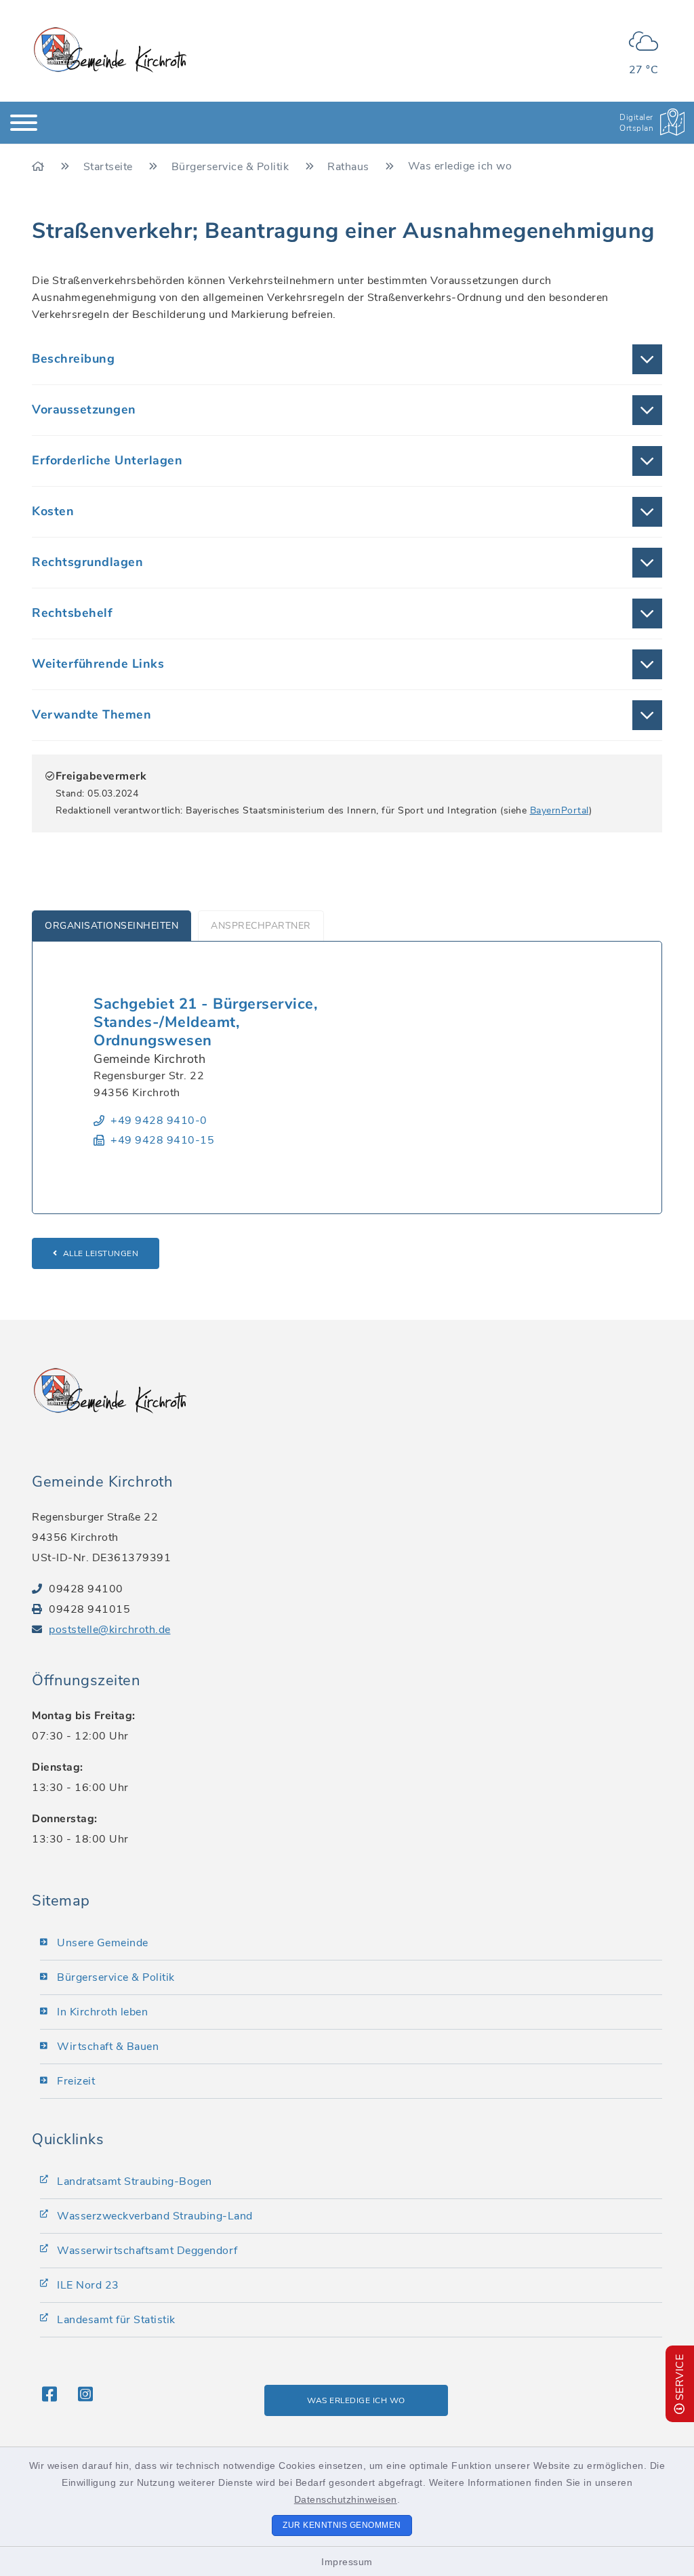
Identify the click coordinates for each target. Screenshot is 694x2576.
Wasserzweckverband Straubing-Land (155, 2216)
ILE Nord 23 (88, 2285)
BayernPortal (559, 810)
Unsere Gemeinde (103, 1943)
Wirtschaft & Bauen (108, 2047)
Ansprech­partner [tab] (261, 926)
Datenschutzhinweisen (346, 2499)
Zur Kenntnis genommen (342, 2525)
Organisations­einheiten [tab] (111, 926)
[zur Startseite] (110, 50)
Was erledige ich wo (356, 2400)
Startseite (110, 167)
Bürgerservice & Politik (232, 167)
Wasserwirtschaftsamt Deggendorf (147, 2251)
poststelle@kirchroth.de (110, 1630)
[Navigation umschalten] (24, 123)
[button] (347, 359)
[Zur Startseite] (40, 167)
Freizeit (76, 2081)
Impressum (347, 2562)
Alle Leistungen (101, 1253)
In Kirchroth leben (102, 2012)
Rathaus (350, 167)
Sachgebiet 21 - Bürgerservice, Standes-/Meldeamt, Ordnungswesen (205, 1022)
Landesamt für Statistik (116, 2320)
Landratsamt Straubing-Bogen (135, 2181)
